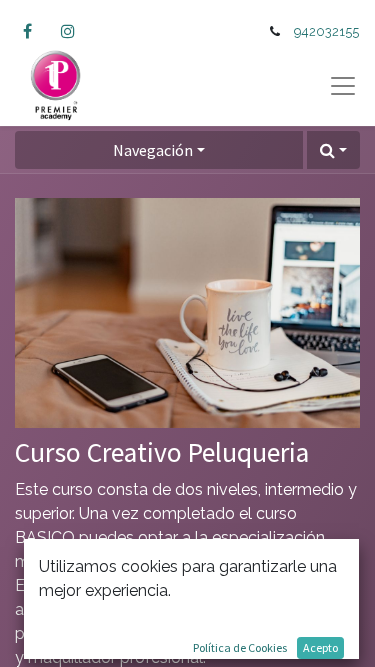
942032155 (326, 31)
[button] (333, 150)
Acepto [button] (320, 647)
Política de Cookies (240, 647)
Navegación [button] (153, 150)
